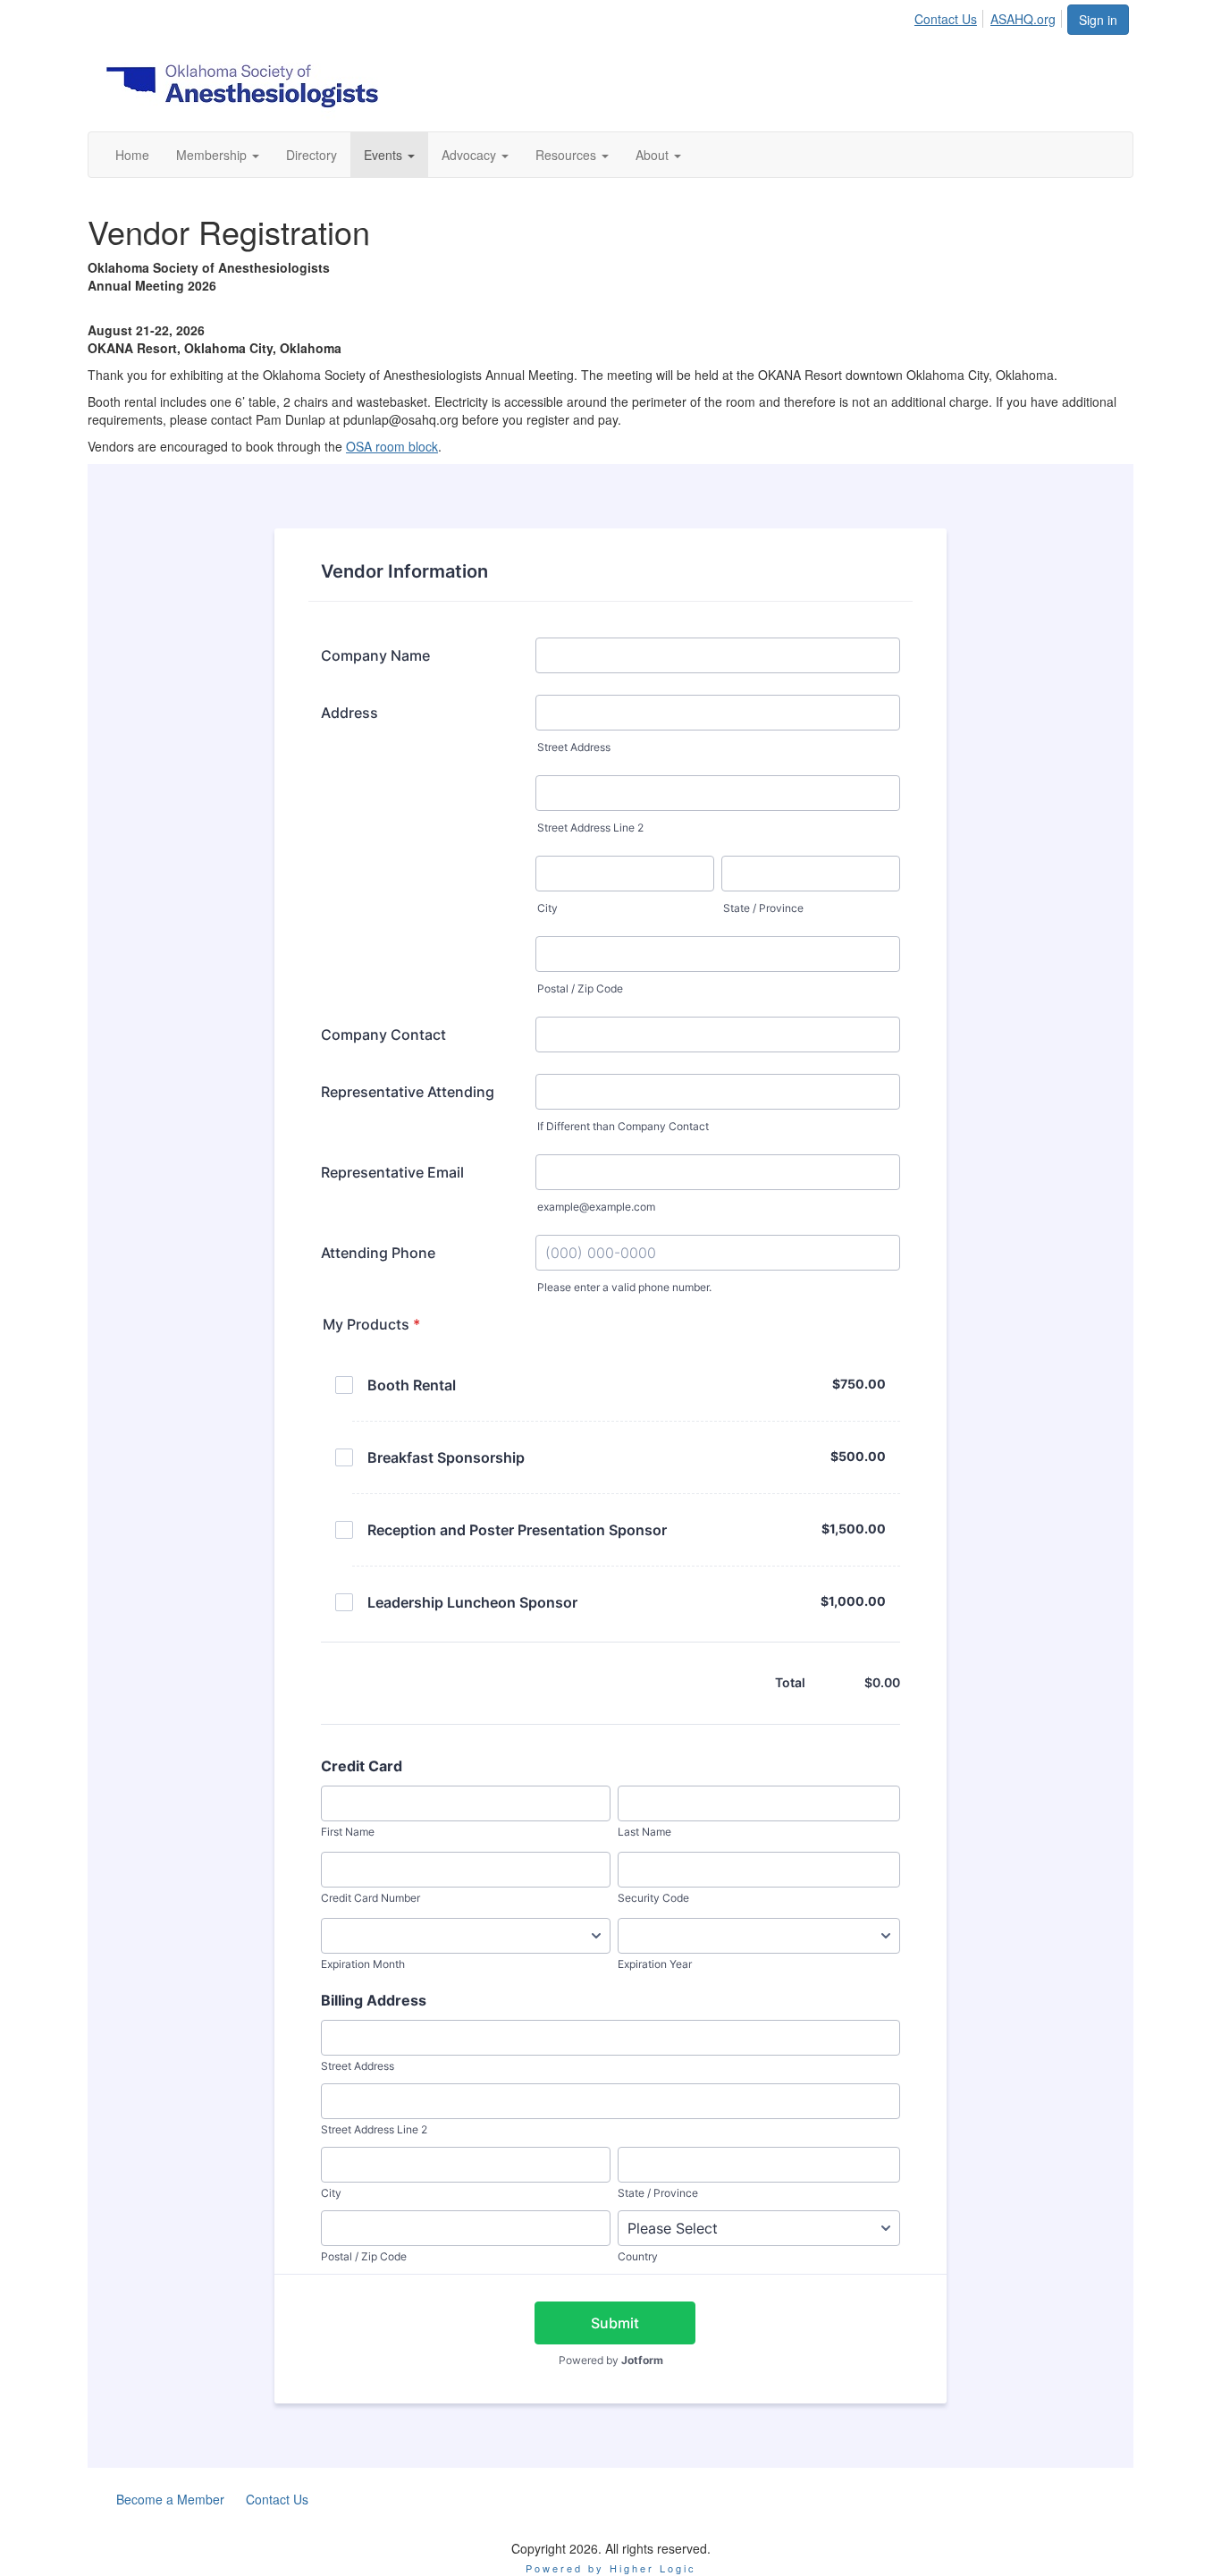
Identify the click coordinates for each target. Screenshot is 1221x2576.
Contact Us (946, 19)
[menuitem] (951, 16)
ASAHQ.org (1023, 19)
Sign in (1098, 20)
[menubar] (990, 16)
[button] (218, 155)
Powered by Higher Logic (611, 2568)
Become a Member (170, 2499)
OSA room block (392, 446)
